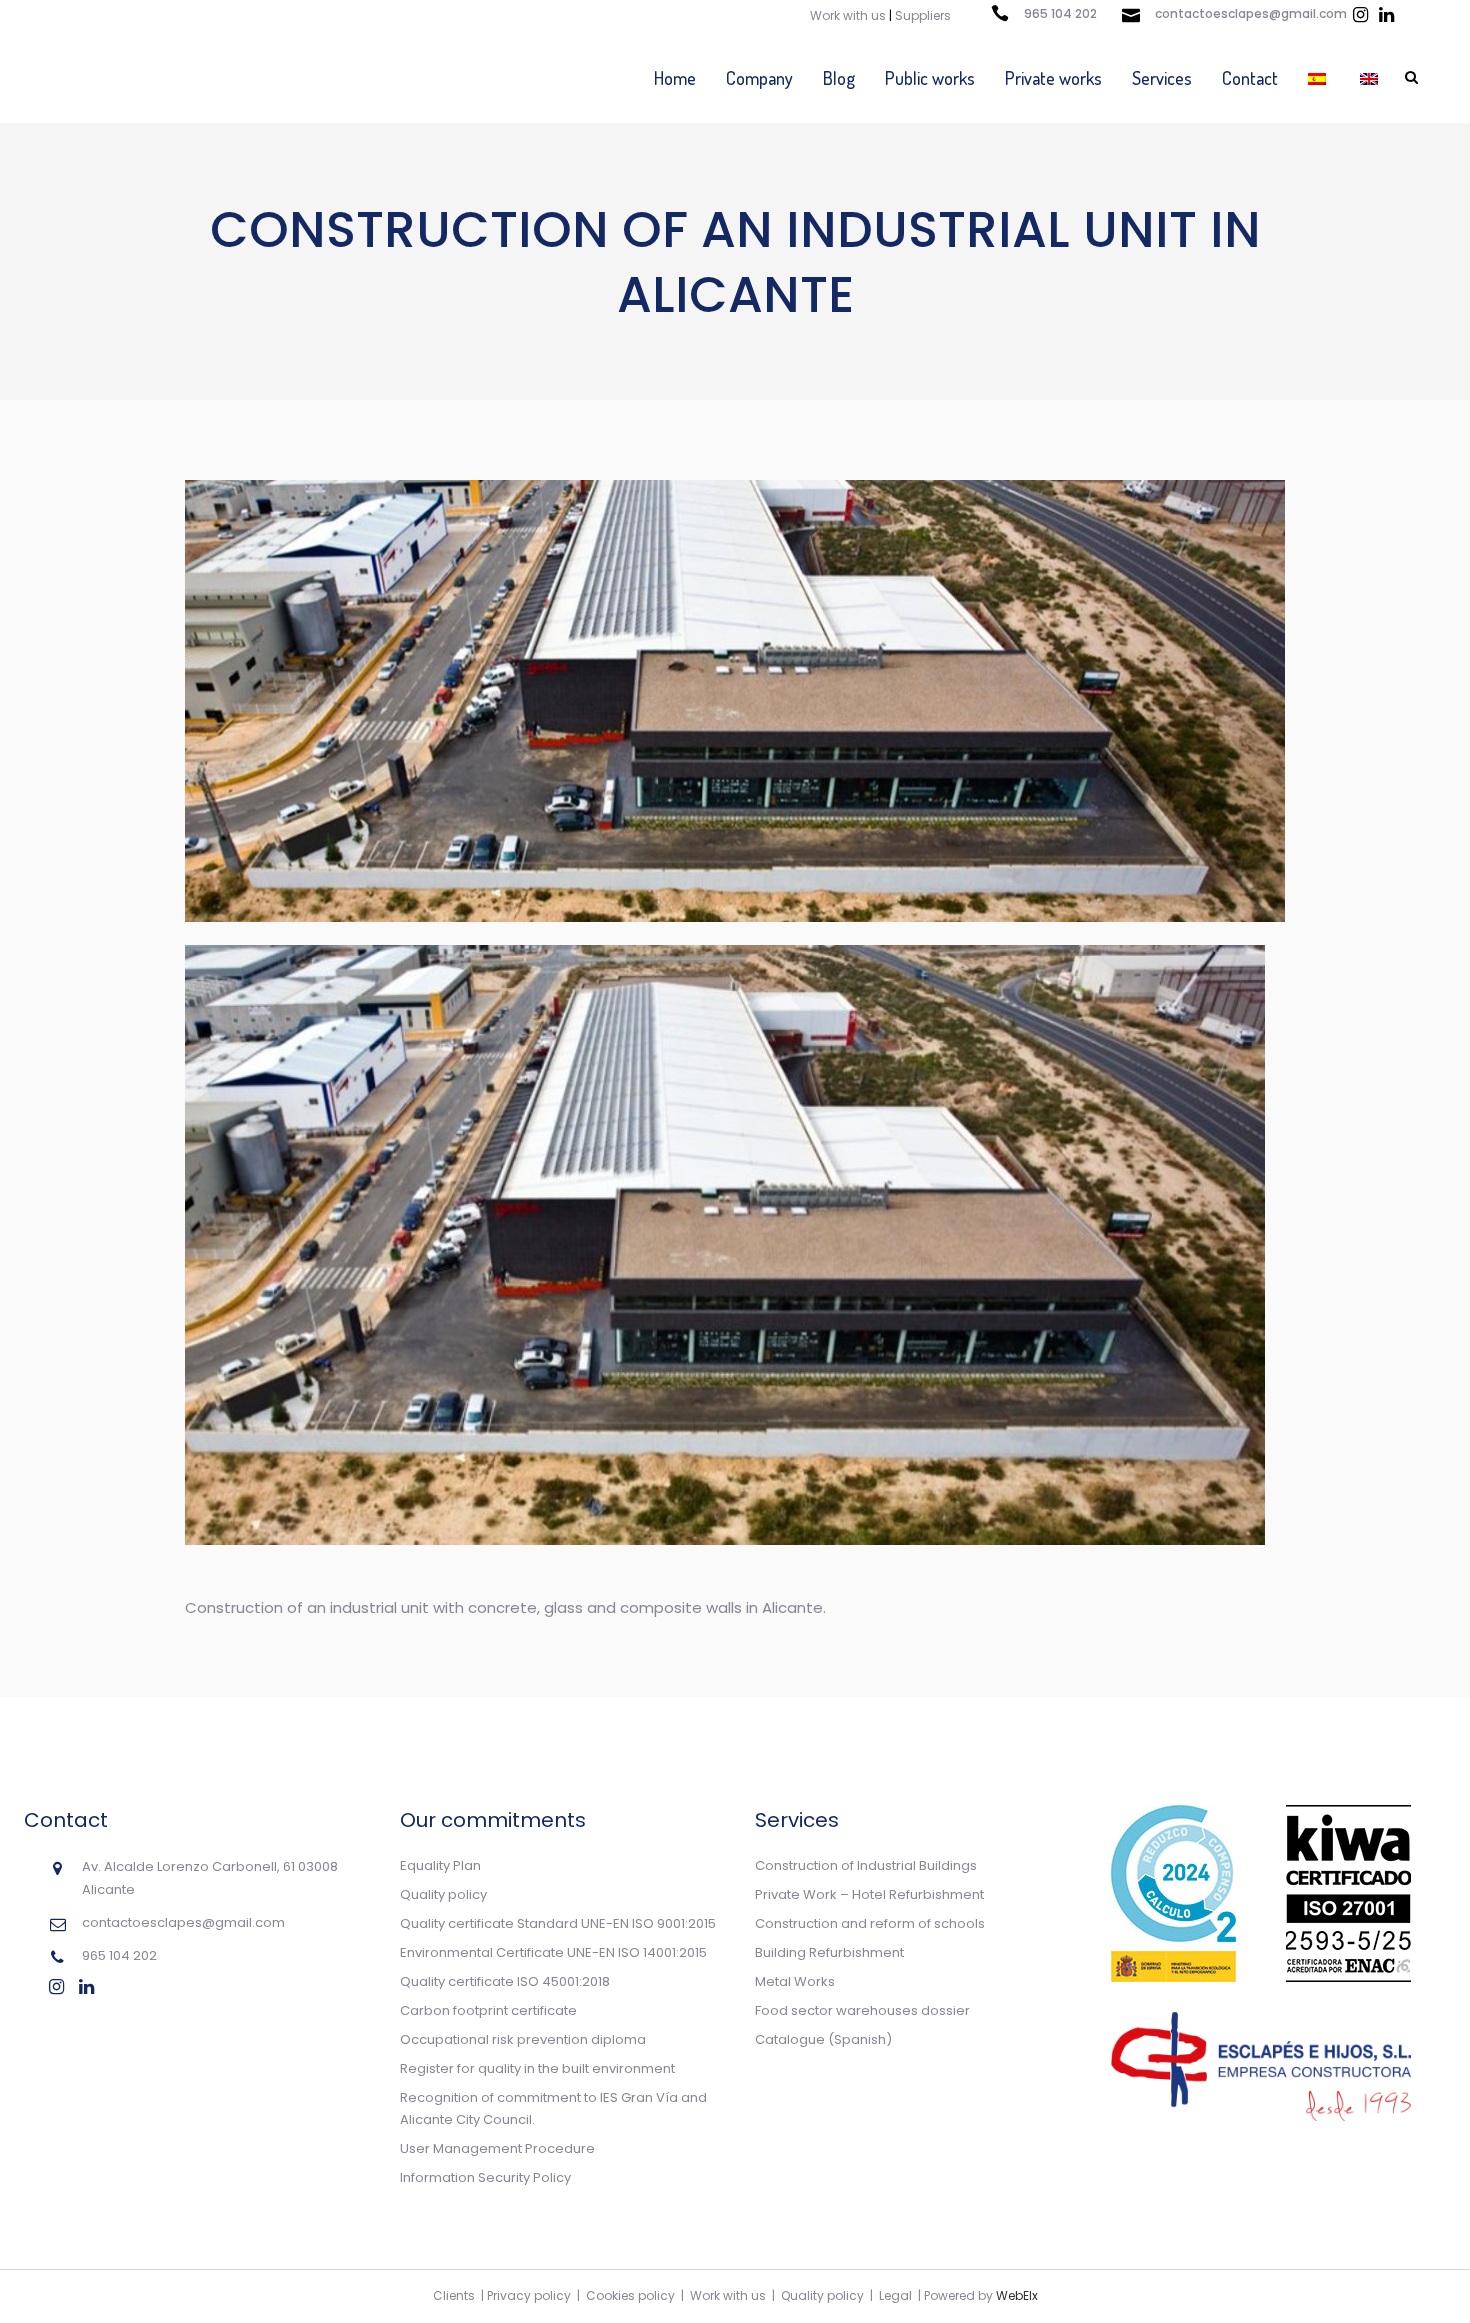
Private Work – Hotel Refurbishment (869, 1894)
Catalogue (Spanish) (823, 2039)
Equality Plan (440, 1865)
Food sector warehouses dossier (862, 2010)
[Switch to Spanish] (1319, 78)
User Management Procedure (497, 2148)
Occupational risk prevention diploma (523, 2039)
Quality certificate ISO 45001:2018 (505, 1981)
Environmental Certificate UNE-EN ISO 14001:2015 (553, 1952)
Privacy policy (529, 2295)
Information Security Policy (485, 2177)
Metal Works (795, 1981)
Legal (895, 2295)
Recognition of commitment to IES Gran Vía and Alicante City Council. (553, 2108)
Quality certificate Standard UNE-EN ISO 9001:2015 (558, 1923)
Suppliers (923, 15)
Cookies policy (630, 2295)
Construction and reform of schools (870, 1923)
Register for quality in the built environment (537, 2068)
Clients (454, 2295)
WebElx (1017, 2295)
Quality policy (443, 1894)
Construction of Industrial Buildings (866, 1865)
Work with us (848, 15)
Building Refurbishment (829, 1952)
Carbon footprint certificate (488, 2010)
